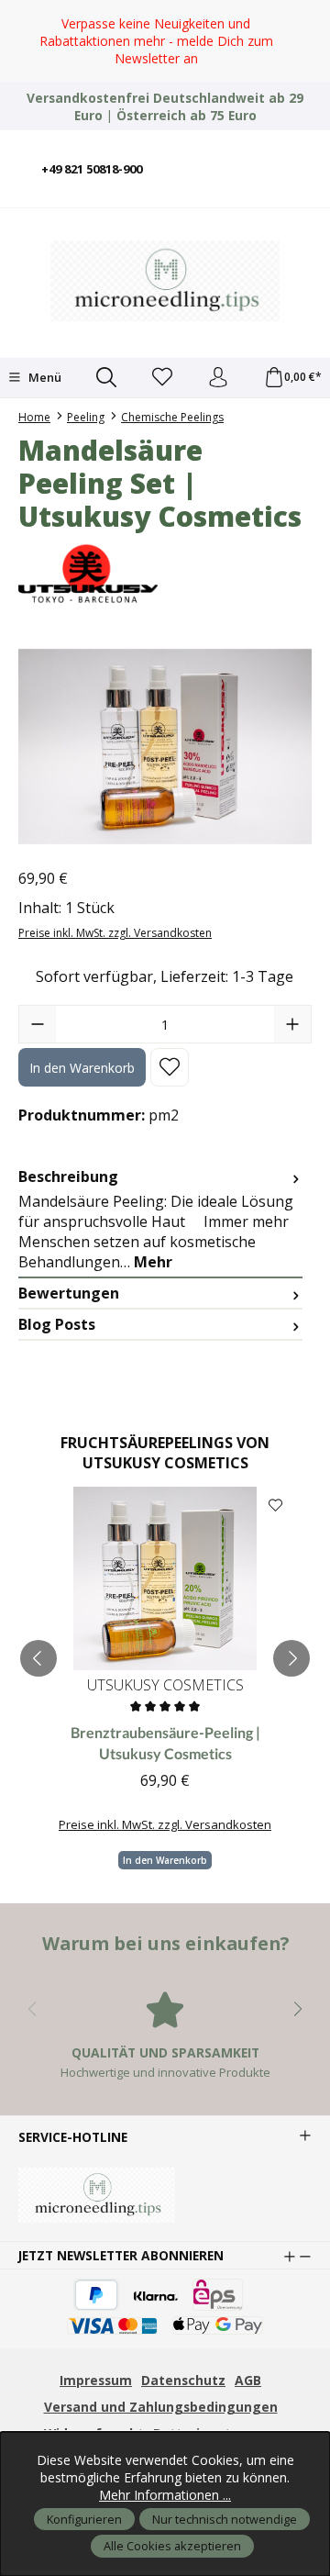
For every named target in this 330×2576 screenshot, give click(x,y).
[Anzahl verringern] (38, 1024)
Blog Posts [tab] (57, 1324)
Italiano (243, 156)
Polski (270, 156)
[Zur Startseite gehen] (165, 281)
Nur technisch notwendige (225, 2519)
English (215, 156)
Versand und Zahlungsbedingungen (161, 2407)
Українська (298, 181)
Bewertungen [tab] (69, 1293)
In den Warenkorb (82, 1068)
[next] (291, 1658)
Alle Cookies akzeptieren (172, 2546)
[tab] (160, 1220)
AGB (248, 2380)
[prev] (38, 1658)
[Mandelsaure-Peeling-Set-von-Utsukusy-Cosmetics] (165, 747)
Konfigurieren (84, 2519)
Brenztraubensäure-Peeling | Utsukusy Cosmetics (165, 1742)
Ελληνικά (270, 181)
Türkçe (298, 156)
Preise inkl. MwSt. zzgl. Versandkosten (115, 933)
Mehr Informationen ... (165, 2495)
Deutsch (188, 156)
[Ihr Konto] (218, 378)
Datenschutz (183, 2380)
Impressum (96, 2380)
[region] (165, 41)
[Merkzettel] (162, 378)
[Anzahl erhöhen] (292, 1024)
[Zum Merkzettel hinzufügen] (170, 1067)
